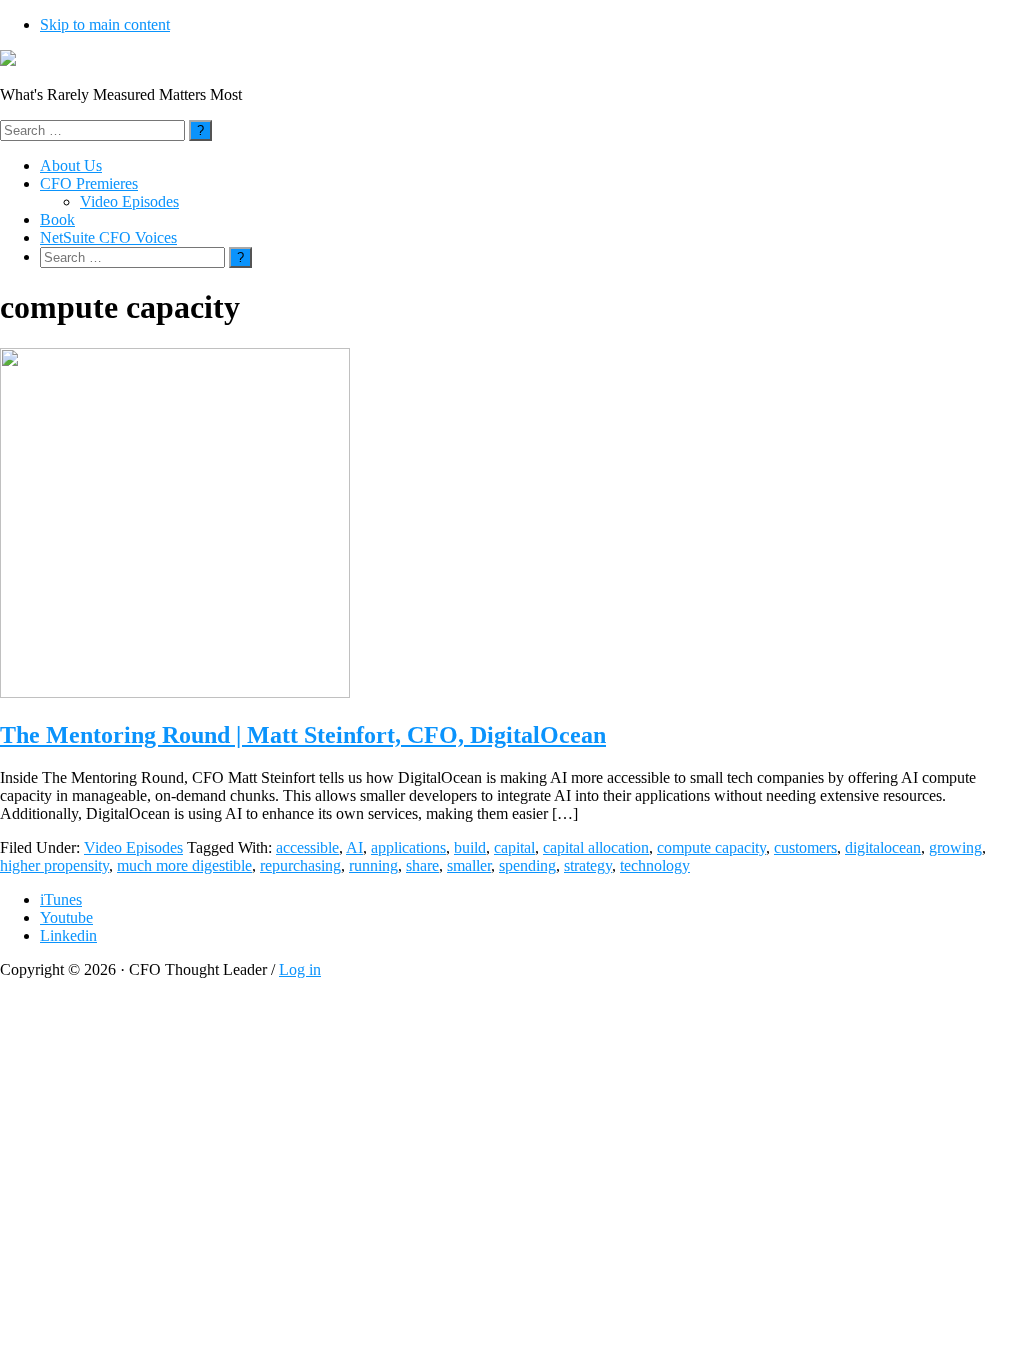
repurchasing (300, 865)
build (470, 847)
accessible (307, 847)
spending (527, 865)
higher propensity (54, 865)
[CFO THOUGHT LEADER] (8, 60)
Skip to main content (105, 24)
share (422, 865)
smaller (469, 865)
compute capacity (711, 847)
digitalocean (883, 847)
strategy (588, 865)
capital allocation (596, 847)
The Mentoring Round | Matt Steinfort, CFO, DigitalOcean (303, 735)
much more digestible (184, 865)
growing (955, 847)
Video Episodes (133, 847)
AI (354, 847)
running (373, 865)
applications (408, 847)
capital (514, 847)
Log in (300, 969)
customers (805, 847)
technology (655, 865)
